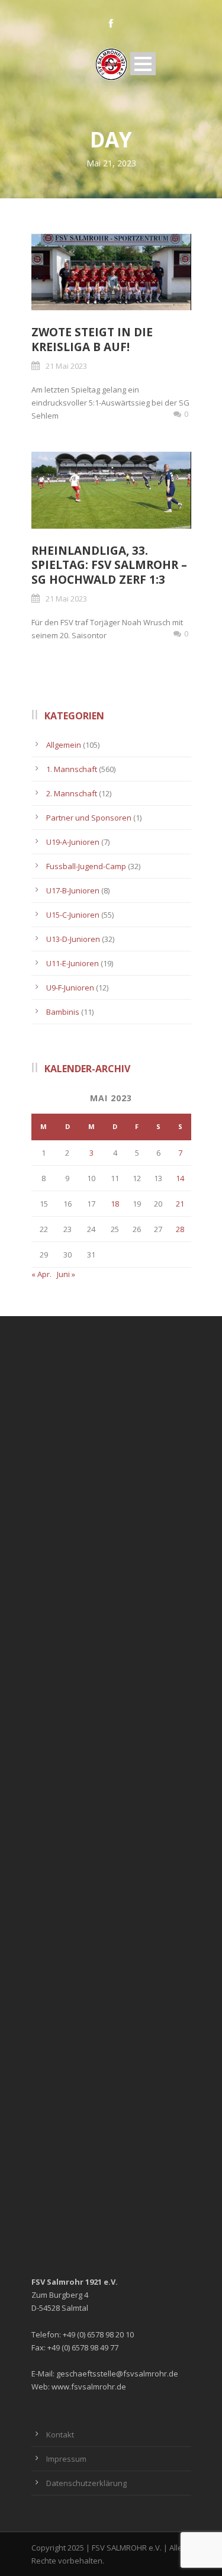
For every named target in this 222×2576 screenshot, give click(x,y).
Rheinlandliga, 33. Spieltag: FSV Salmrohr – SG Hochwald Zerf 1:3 (109, 565)
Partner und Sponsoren (89, 818)
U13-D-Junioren (73, 939)
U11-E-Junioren (73, 963)
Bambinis (63, 1012)
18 (115, 1204)
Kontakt (60, 2435)
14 (180, 1178)
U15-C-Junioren (73, 915)
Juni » (66, 1274)
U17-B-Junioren (73, 890)
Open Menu (143, 64)
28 (180, 1229)
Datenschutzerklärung (86, 2483)
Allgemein (64, 745)
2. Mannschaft (72, 793)
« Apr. (41, 1274)
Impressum (66, 2459)
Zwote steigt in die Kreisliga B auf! (92, 340)
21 (180, 1204)
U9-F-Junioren (70, 988)
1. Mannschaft (72, 769)
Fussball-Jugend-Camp (86, 866)
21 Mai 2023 (66, 366)
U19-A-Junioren (73, 842)
